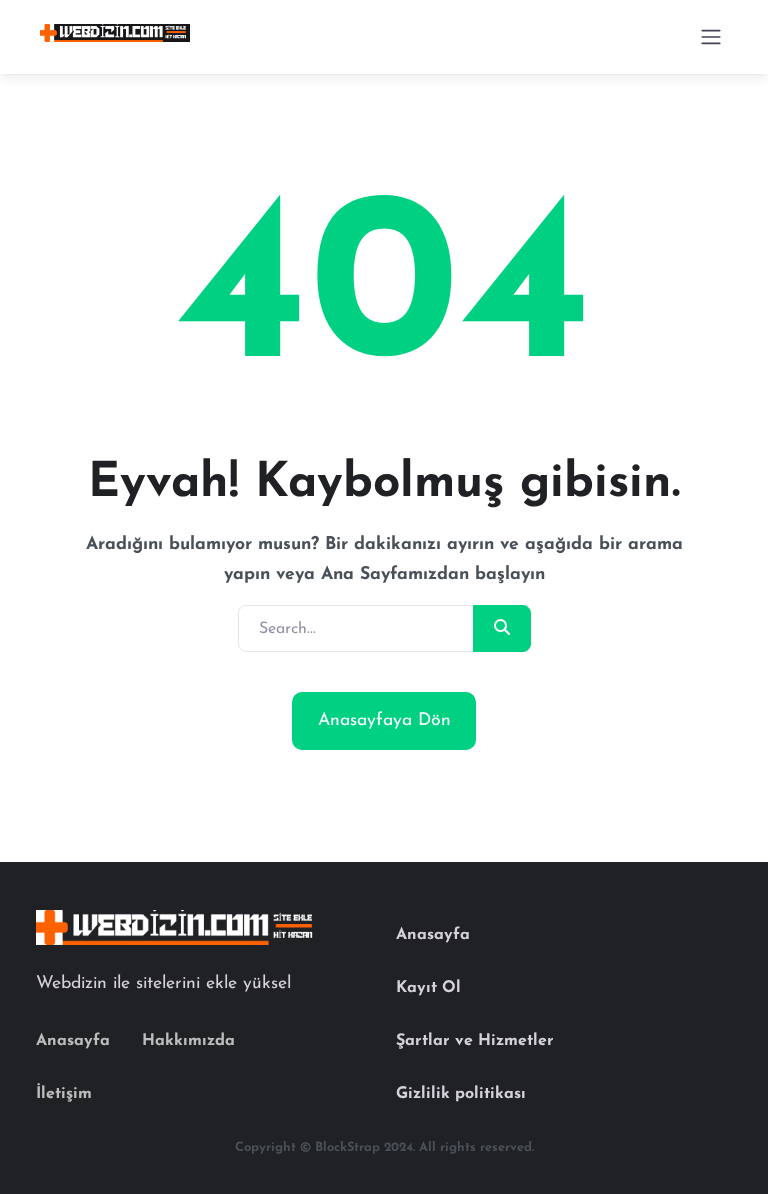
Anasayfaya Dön (384, 720)
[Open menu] (711, 37)
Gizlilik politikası (461, 1094)
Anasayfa (73, 1041)
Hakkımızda (188, 1041)
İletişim (64, 1094)
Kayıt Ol (428, 988)
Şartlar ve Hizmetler (475, 1041)
